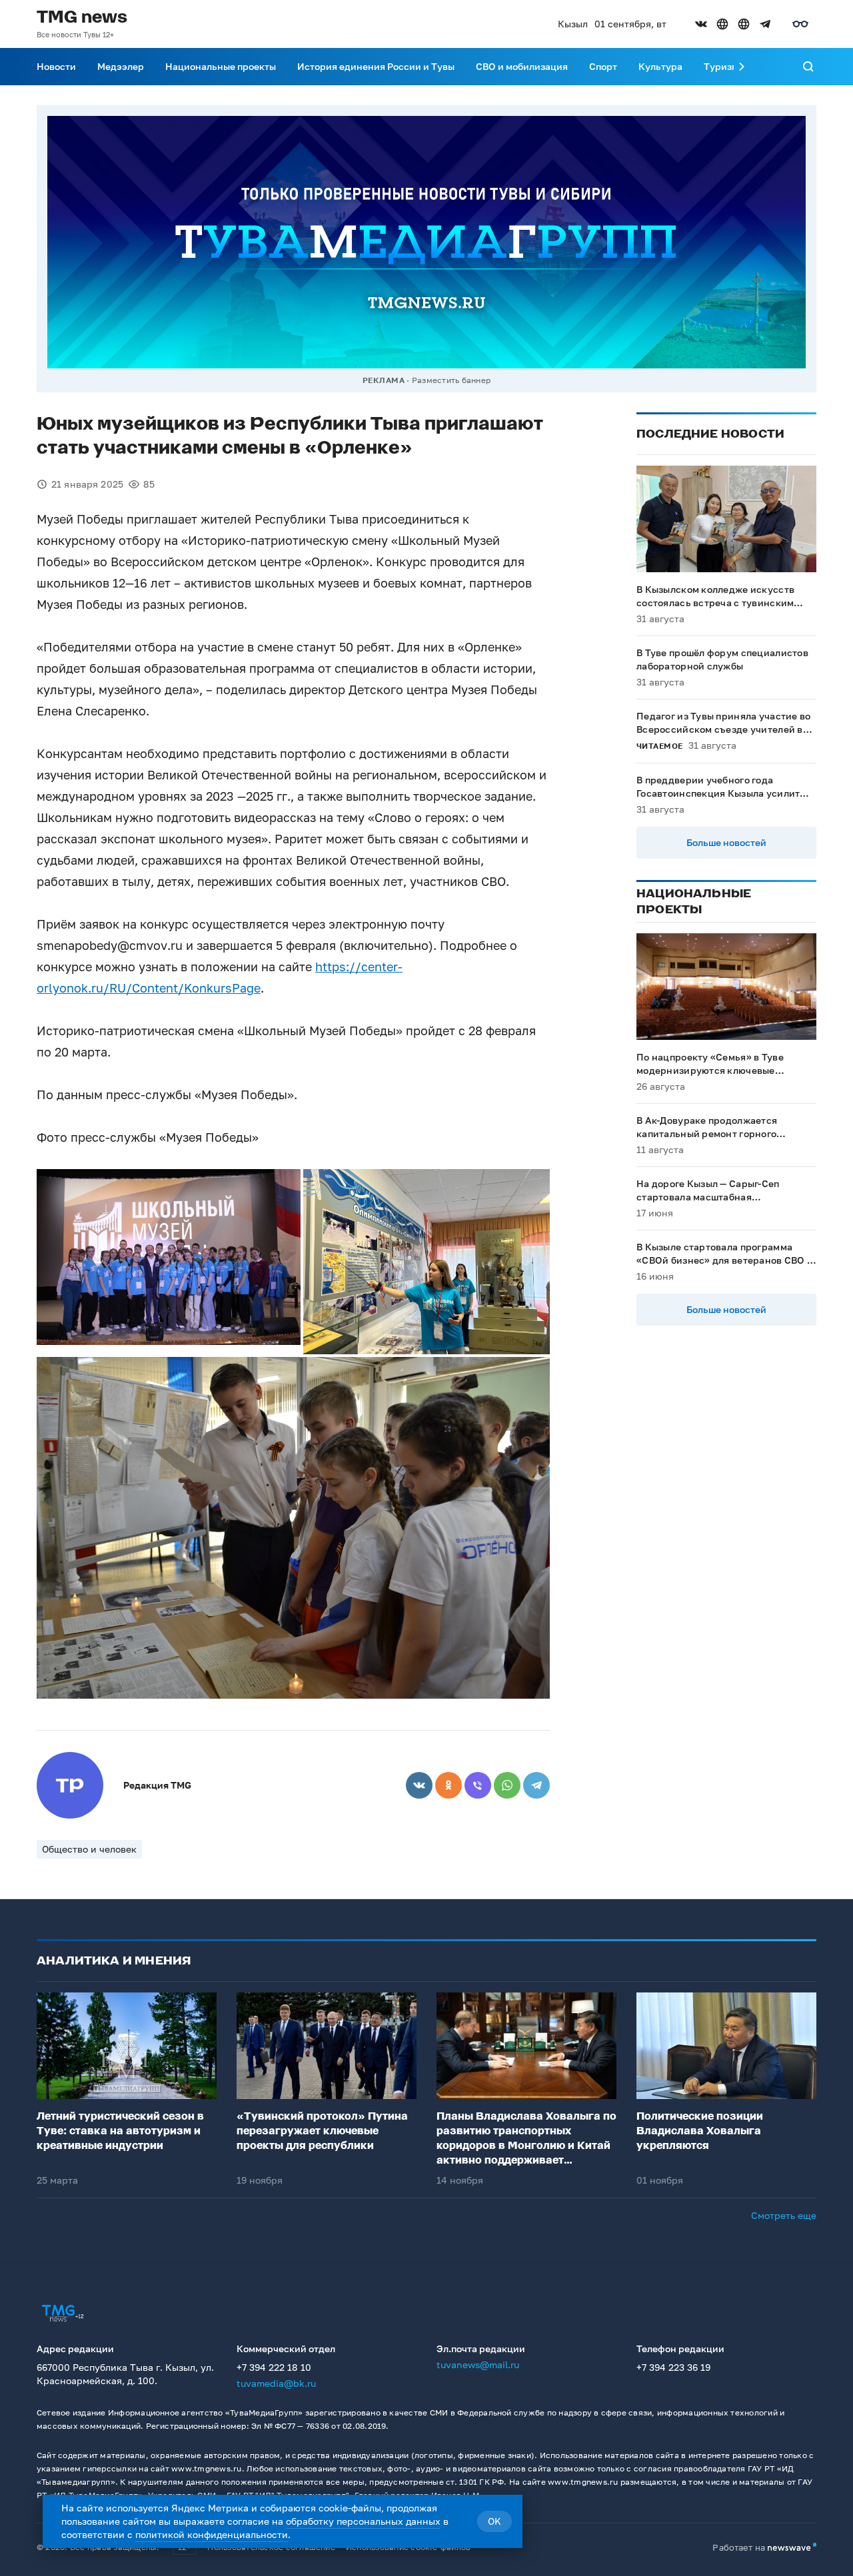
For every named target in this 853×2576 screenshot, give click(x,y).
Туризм (721, 66)
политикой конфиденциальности (212, 2534)
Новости (56, 66)
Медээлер (121, 66)
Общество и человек (89, 1849)
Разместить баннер (451, 380)
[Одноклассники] (448, 1785)
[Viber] (478, 1785)
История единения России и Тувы (376, 66)
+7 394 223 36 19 (673, 2367)
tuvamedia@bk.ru (276, 2383)
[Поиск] (808, 67)
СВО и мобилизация (522, 66)
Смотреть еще (784, 2215)
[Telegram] (536, 1785)
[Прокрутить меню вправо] (742, 67)
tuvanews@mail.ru (478, 2364)
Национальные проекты (221, 66)
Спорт (603, 66)
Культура (660, 66)
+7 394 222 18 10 (274, 2367)
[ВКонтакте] (419, 1785)
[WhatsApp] (507, 1785)
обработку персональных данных (363, 2521)
